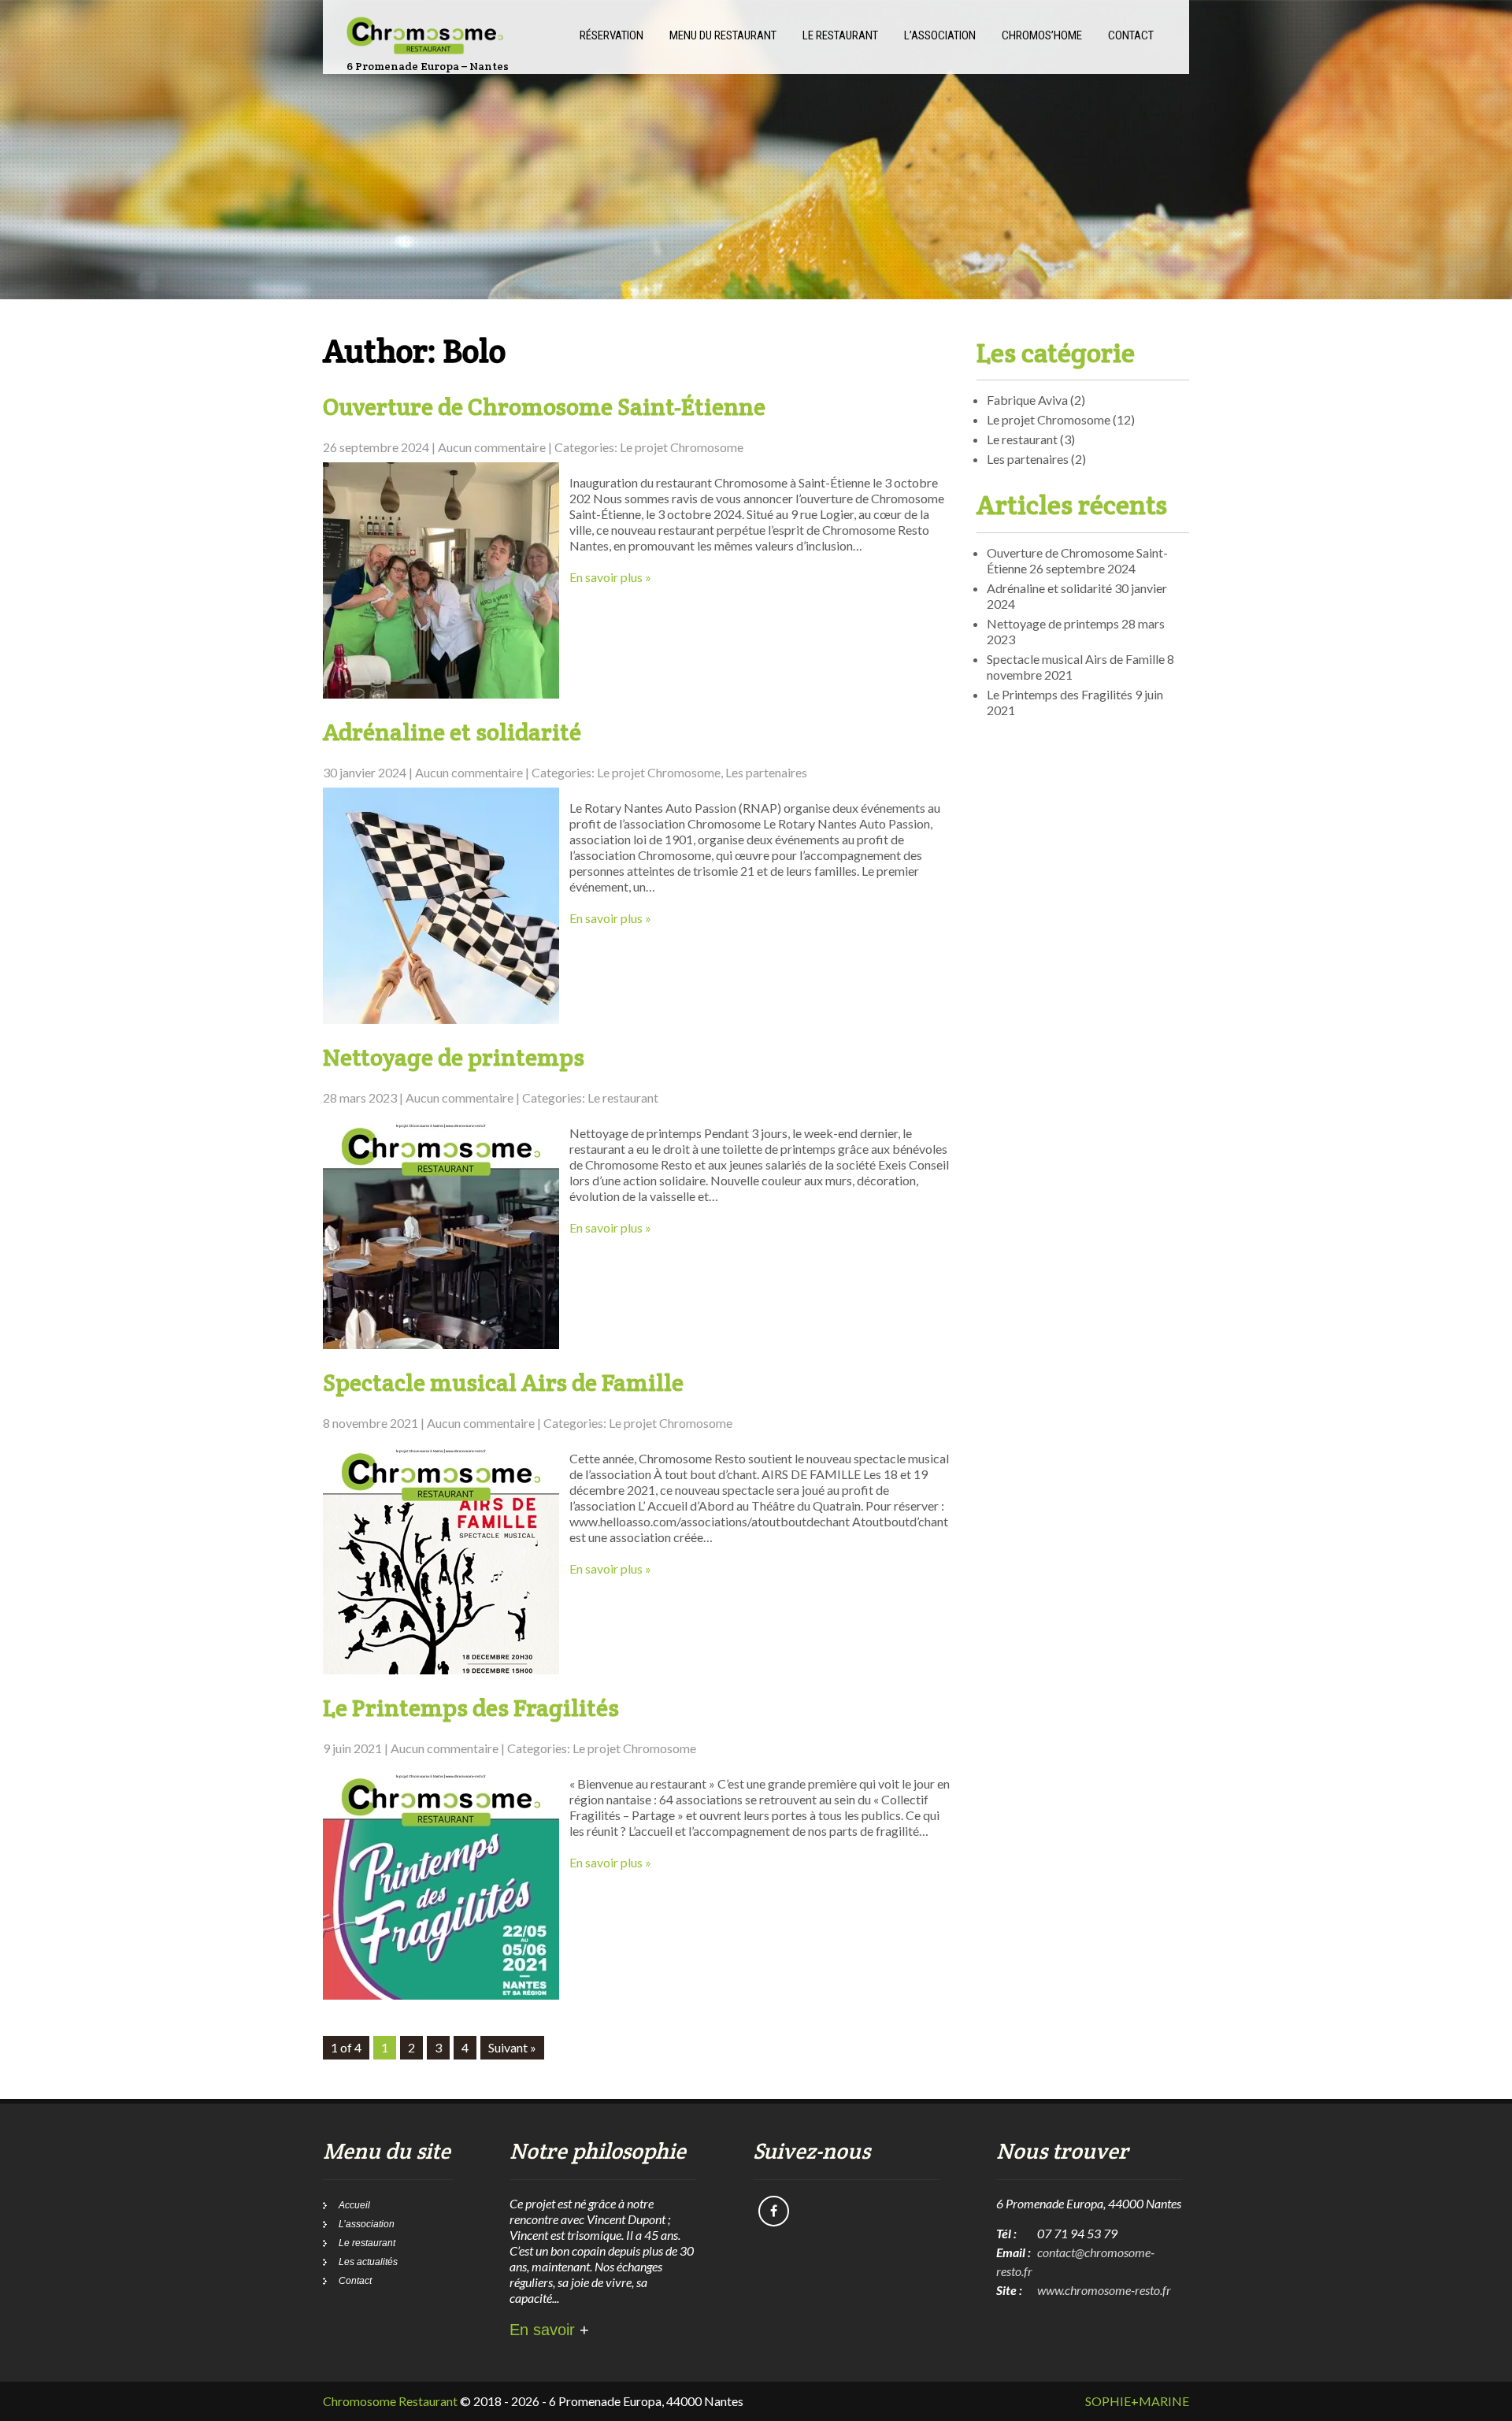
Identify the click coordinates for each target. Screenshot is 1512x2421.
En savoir (549, 2330)
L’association (367, 2224)
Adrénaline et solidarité (452, 732)
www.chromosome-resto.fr (1104, 2290)
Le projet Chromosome (682, 447)
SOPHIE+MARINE (1137, 2401)
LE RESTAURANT (840, 35)
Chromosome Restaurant (390, 2401)
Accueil (354, 2205)
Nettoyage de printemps (454, 1057)
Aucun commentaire (492, 447)
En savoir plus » (610, 577)
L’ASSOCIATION (940, 35)
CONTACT (1131, 35)
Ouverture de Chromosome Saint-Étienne (544, 407)
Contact (355, 2281)
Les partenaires (766, 772)
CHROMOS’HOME (1042, 35)
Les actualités (368, 2262)
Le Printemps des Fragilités (471, 1708)
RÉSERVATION (611, 35)
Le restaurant (623, 1097)
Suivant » (512, 2047)
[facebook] (774, 2211)
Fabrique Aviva (1027, 400)
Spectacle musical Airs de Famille (503, 1383)
